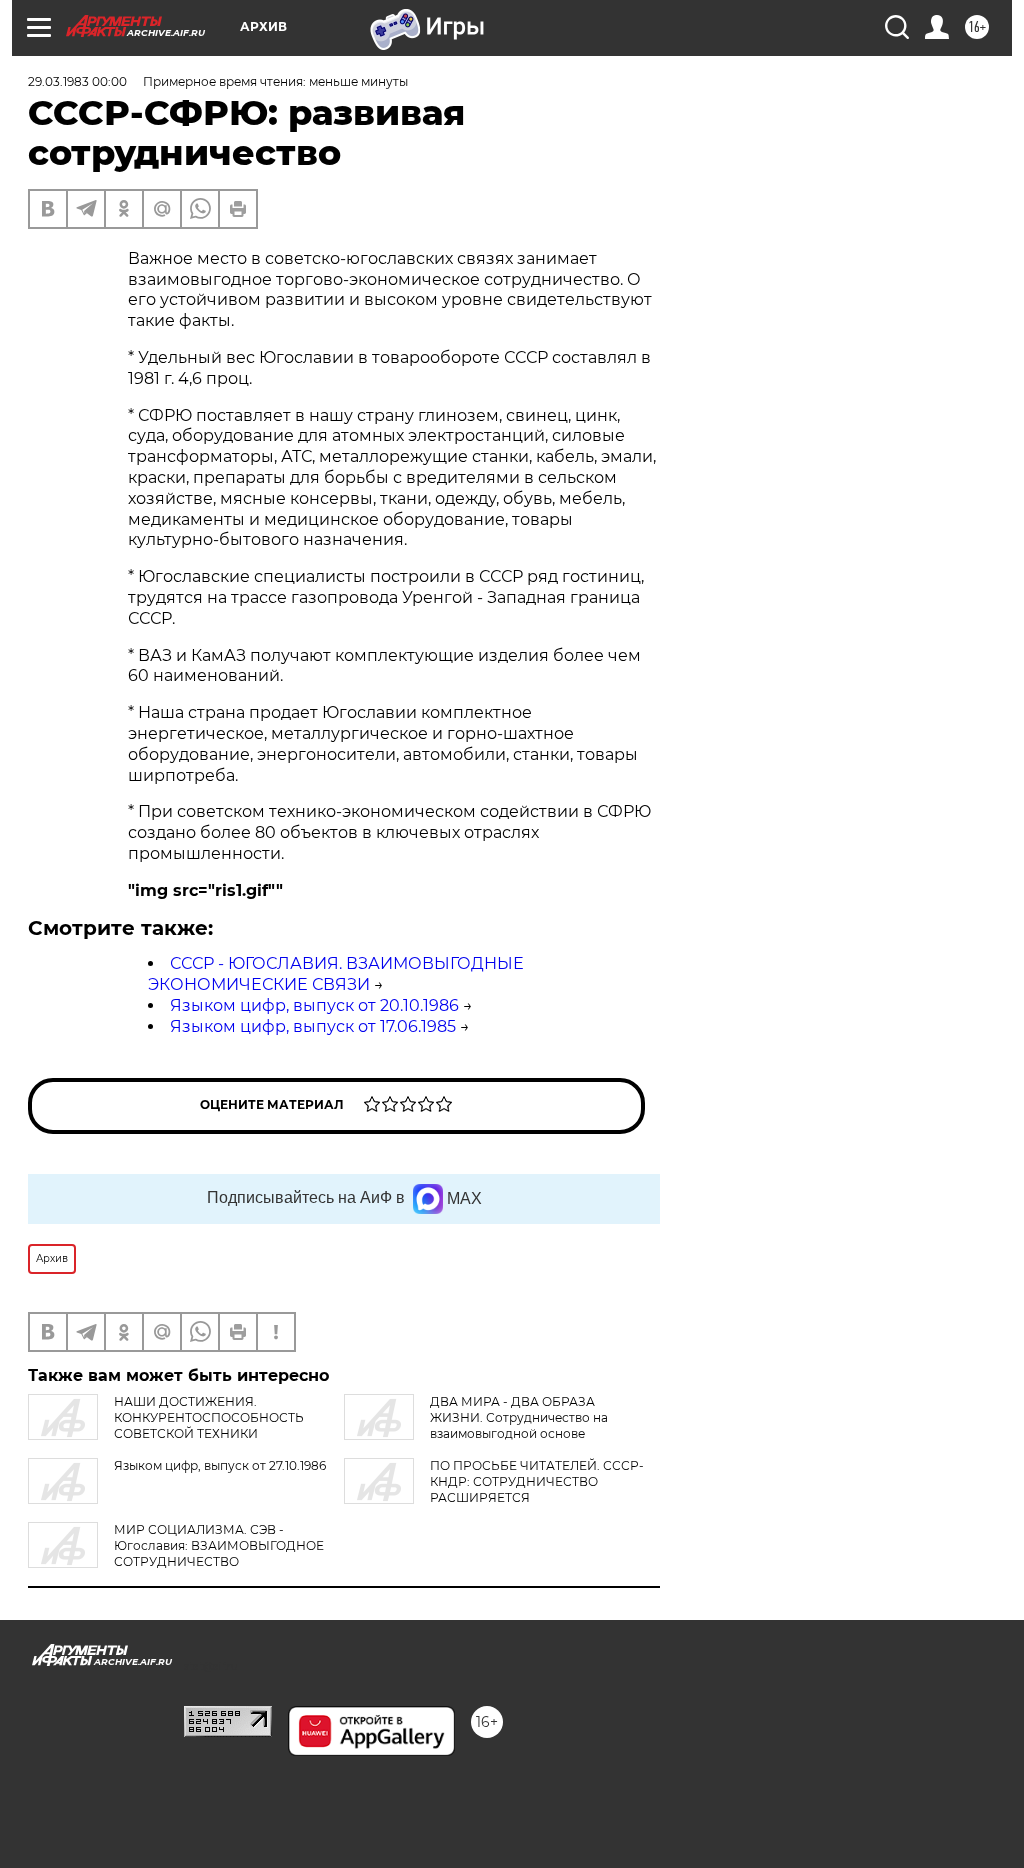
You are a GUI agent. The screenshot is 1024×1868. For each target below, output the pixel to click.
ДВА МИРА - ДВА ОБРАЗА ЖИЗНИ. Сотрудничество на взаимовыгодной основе (519, 1417)
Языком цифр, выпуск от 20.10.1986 (314, 1005)
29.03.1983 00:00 (77, 81)
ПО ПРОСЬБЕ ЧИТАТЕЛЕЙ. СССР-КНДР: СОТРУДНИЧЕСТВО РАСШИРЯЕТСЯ (537, 1481)
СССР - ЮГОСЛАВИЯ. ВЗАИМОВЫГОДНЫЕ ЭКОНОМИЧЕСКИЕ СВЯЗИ (336, 974)
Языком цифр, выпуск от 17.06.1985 (313, 1026)
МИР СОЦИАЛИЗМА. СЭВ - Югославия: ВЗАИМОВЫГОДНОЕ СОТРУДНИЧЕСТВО (219, 1545)
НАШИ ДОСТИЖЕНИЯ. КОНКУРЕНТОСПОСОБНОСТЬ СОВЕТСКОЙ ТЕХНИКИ (209, 1417)
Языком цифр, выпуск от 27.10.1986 (220, 1465)
